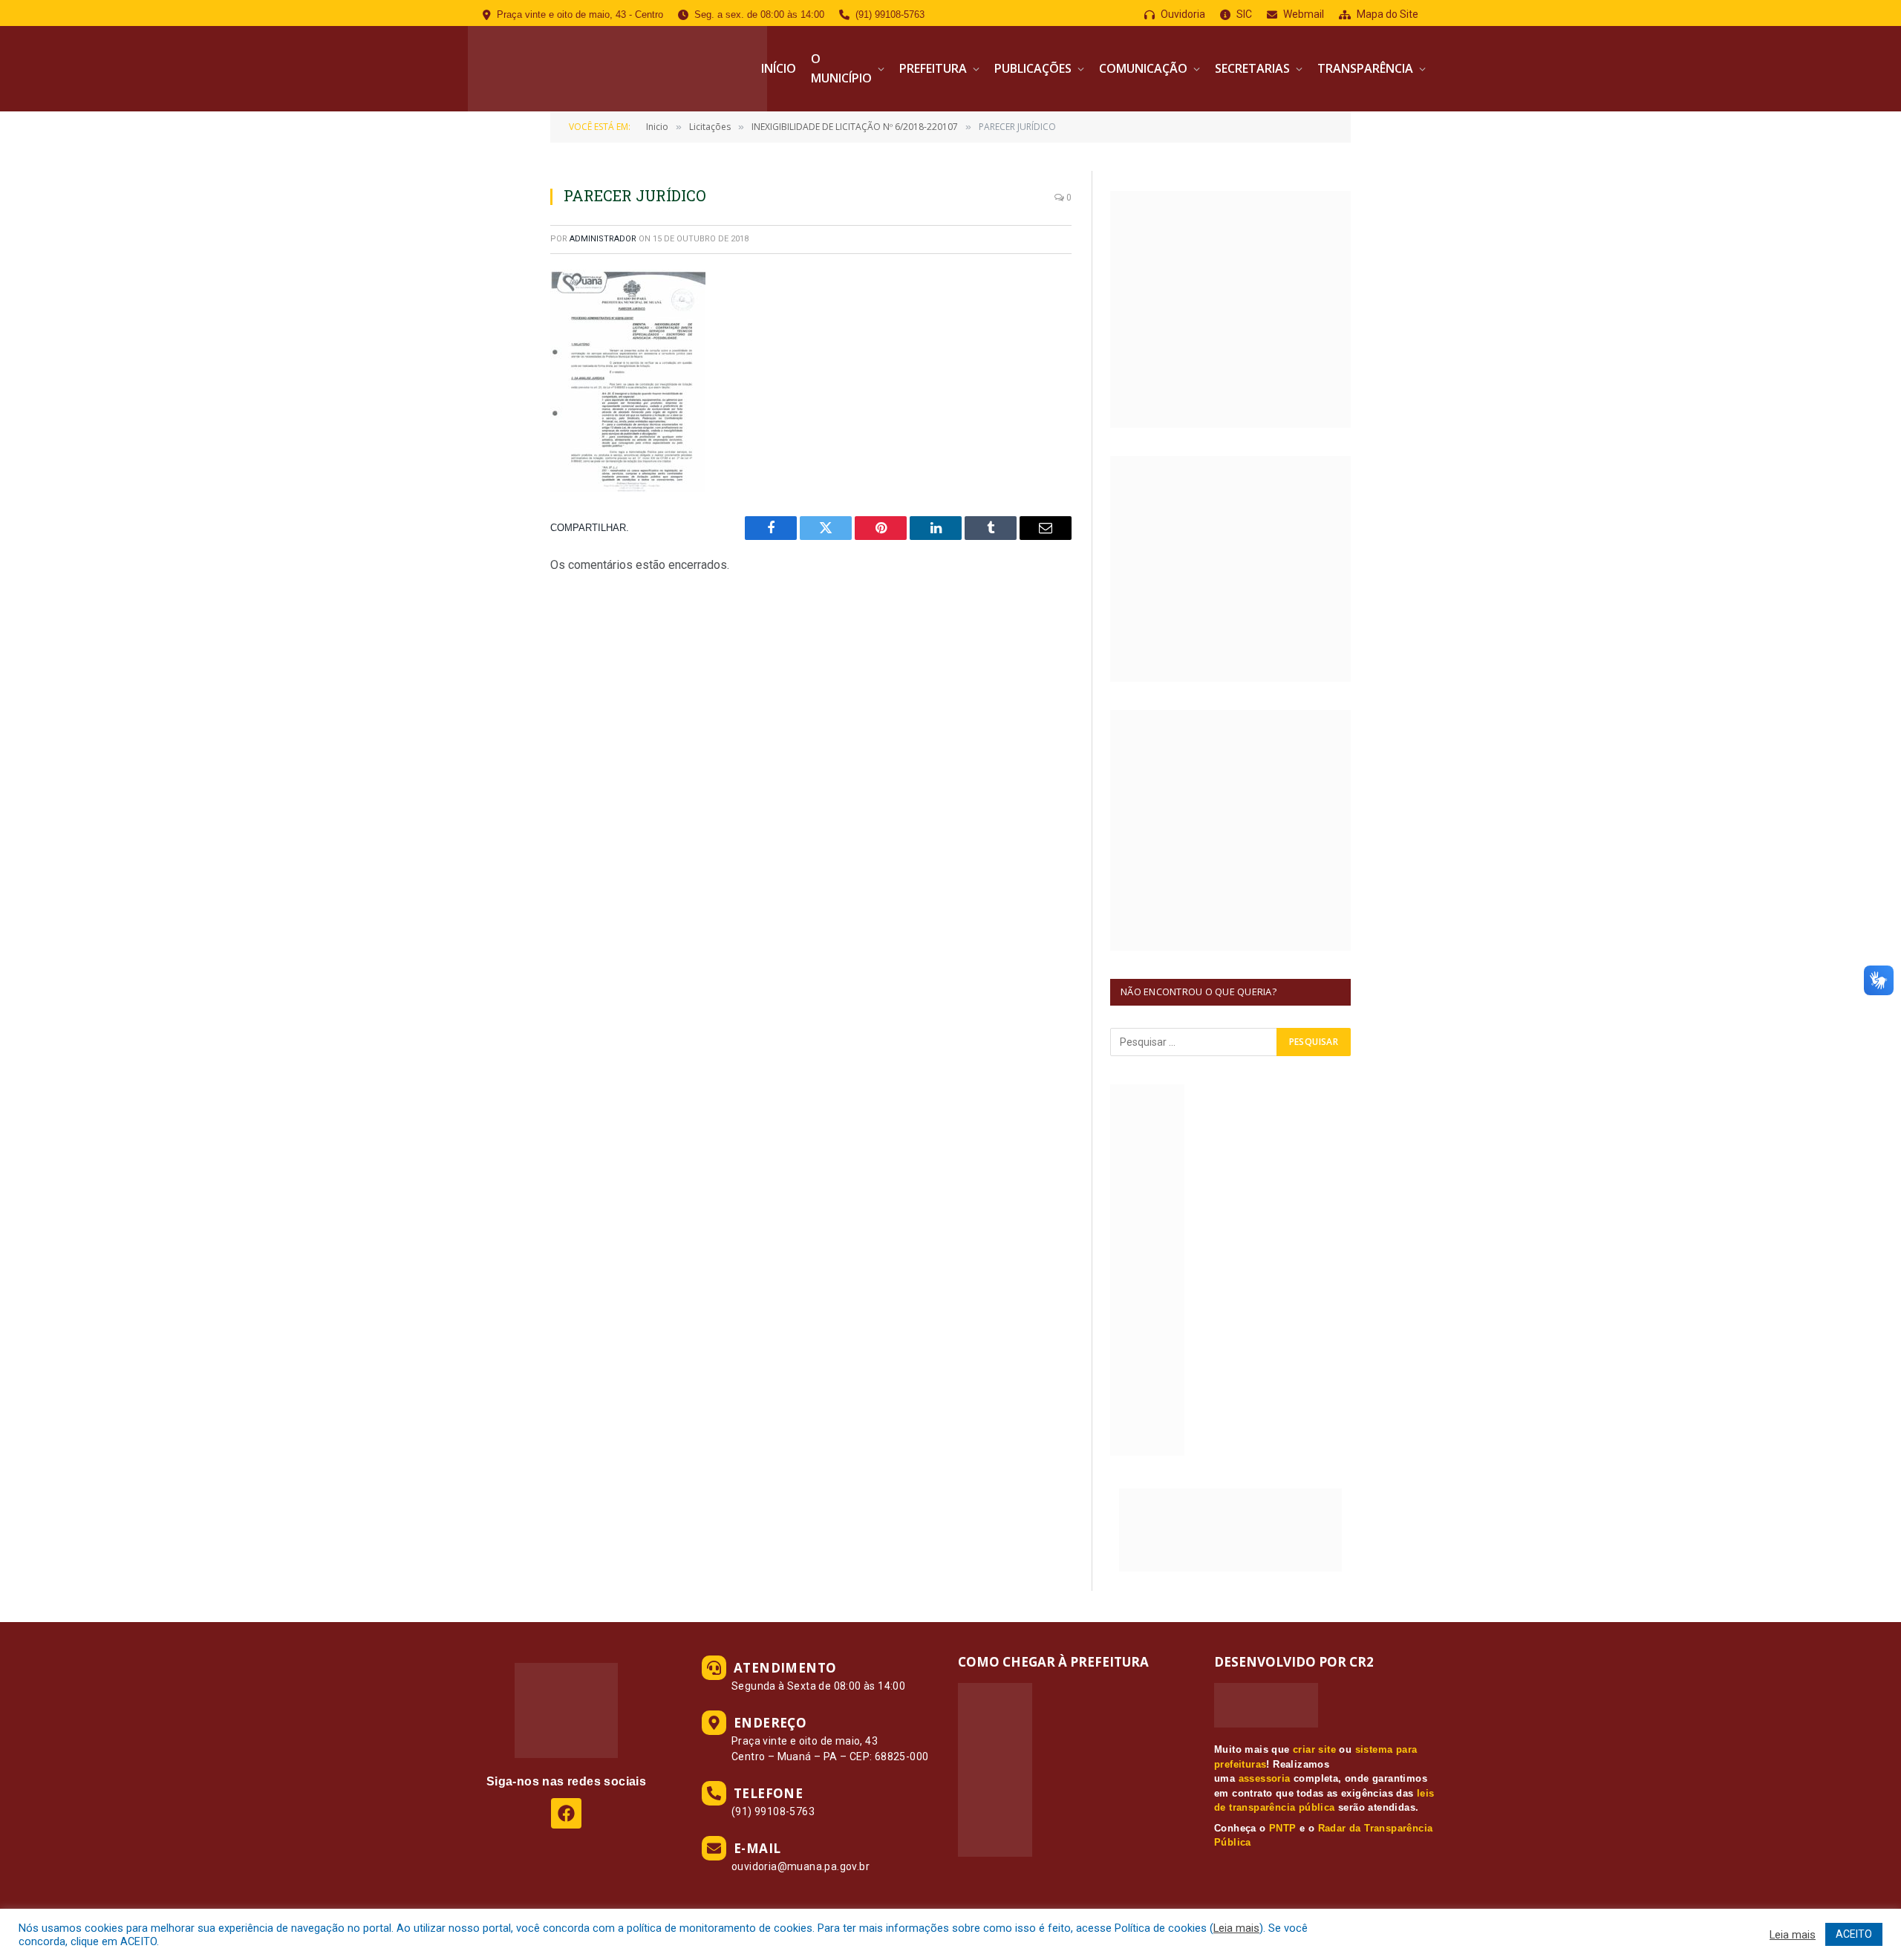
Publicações (1033, 68)
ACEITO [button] (1854, 1934)
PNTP (1283, 1828)
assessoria (1265, 1778)
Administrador (603, 239)
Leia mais (1236, 1928)
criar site (1314, 1749)
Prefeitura (933, 68)
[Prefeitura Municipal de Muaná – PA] (617, 69)
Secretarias (1252, 68)
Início (779, 68)
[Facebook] (566, 1813)
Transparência (1365, 68)
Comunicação (1143, 68)
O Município (841, 68)
